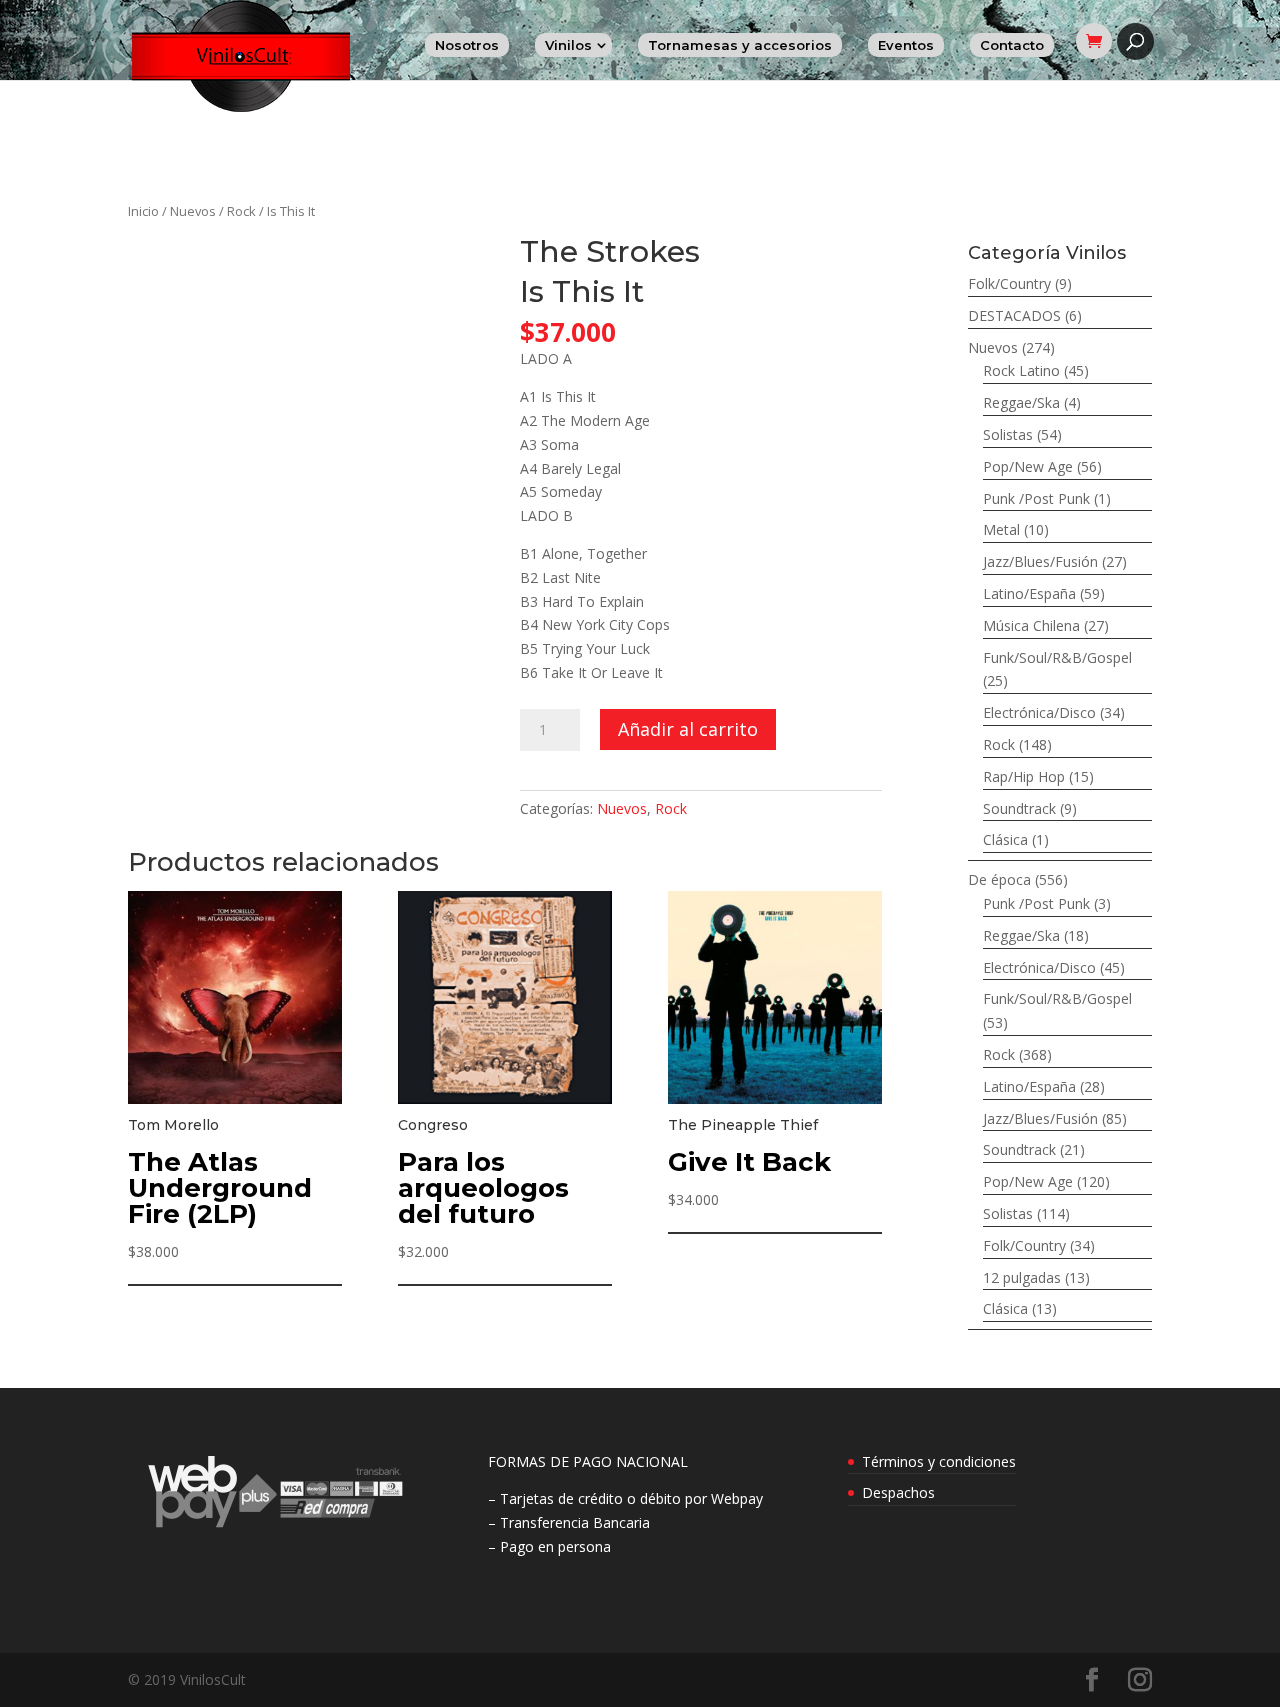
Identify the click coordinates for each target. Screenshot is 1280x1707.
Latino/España (1029, 593)
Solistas (1008, 434)
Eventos (906, 45)
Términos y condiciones (939, 1461)
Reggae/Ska (1021, 402)
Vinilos (568, 45)
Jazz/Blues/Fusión (1040, 561)
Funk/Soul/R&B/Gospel (1057, 657)
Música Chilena (1031, 625)
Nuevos (193, 211)
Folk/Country (1009, 283)
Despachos (898, 1492)
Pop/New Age (1028, 466)
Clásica (1005, 839)
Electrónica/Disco (1039, 712)
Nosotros (467, 45)
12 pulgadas (1022, 1277)
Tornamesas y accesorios (740, 45)
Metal (1001, 529)
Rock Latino (1021, 370)
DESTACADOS (1014, 315)
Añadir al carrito (688, 729)
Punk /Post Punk (1036, 498)
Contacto (1012, 45)
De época (999, 879)
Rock (241, 211)
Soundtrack (1019, 808)
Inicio (143, 211)
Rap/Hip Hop (1024, 776)
